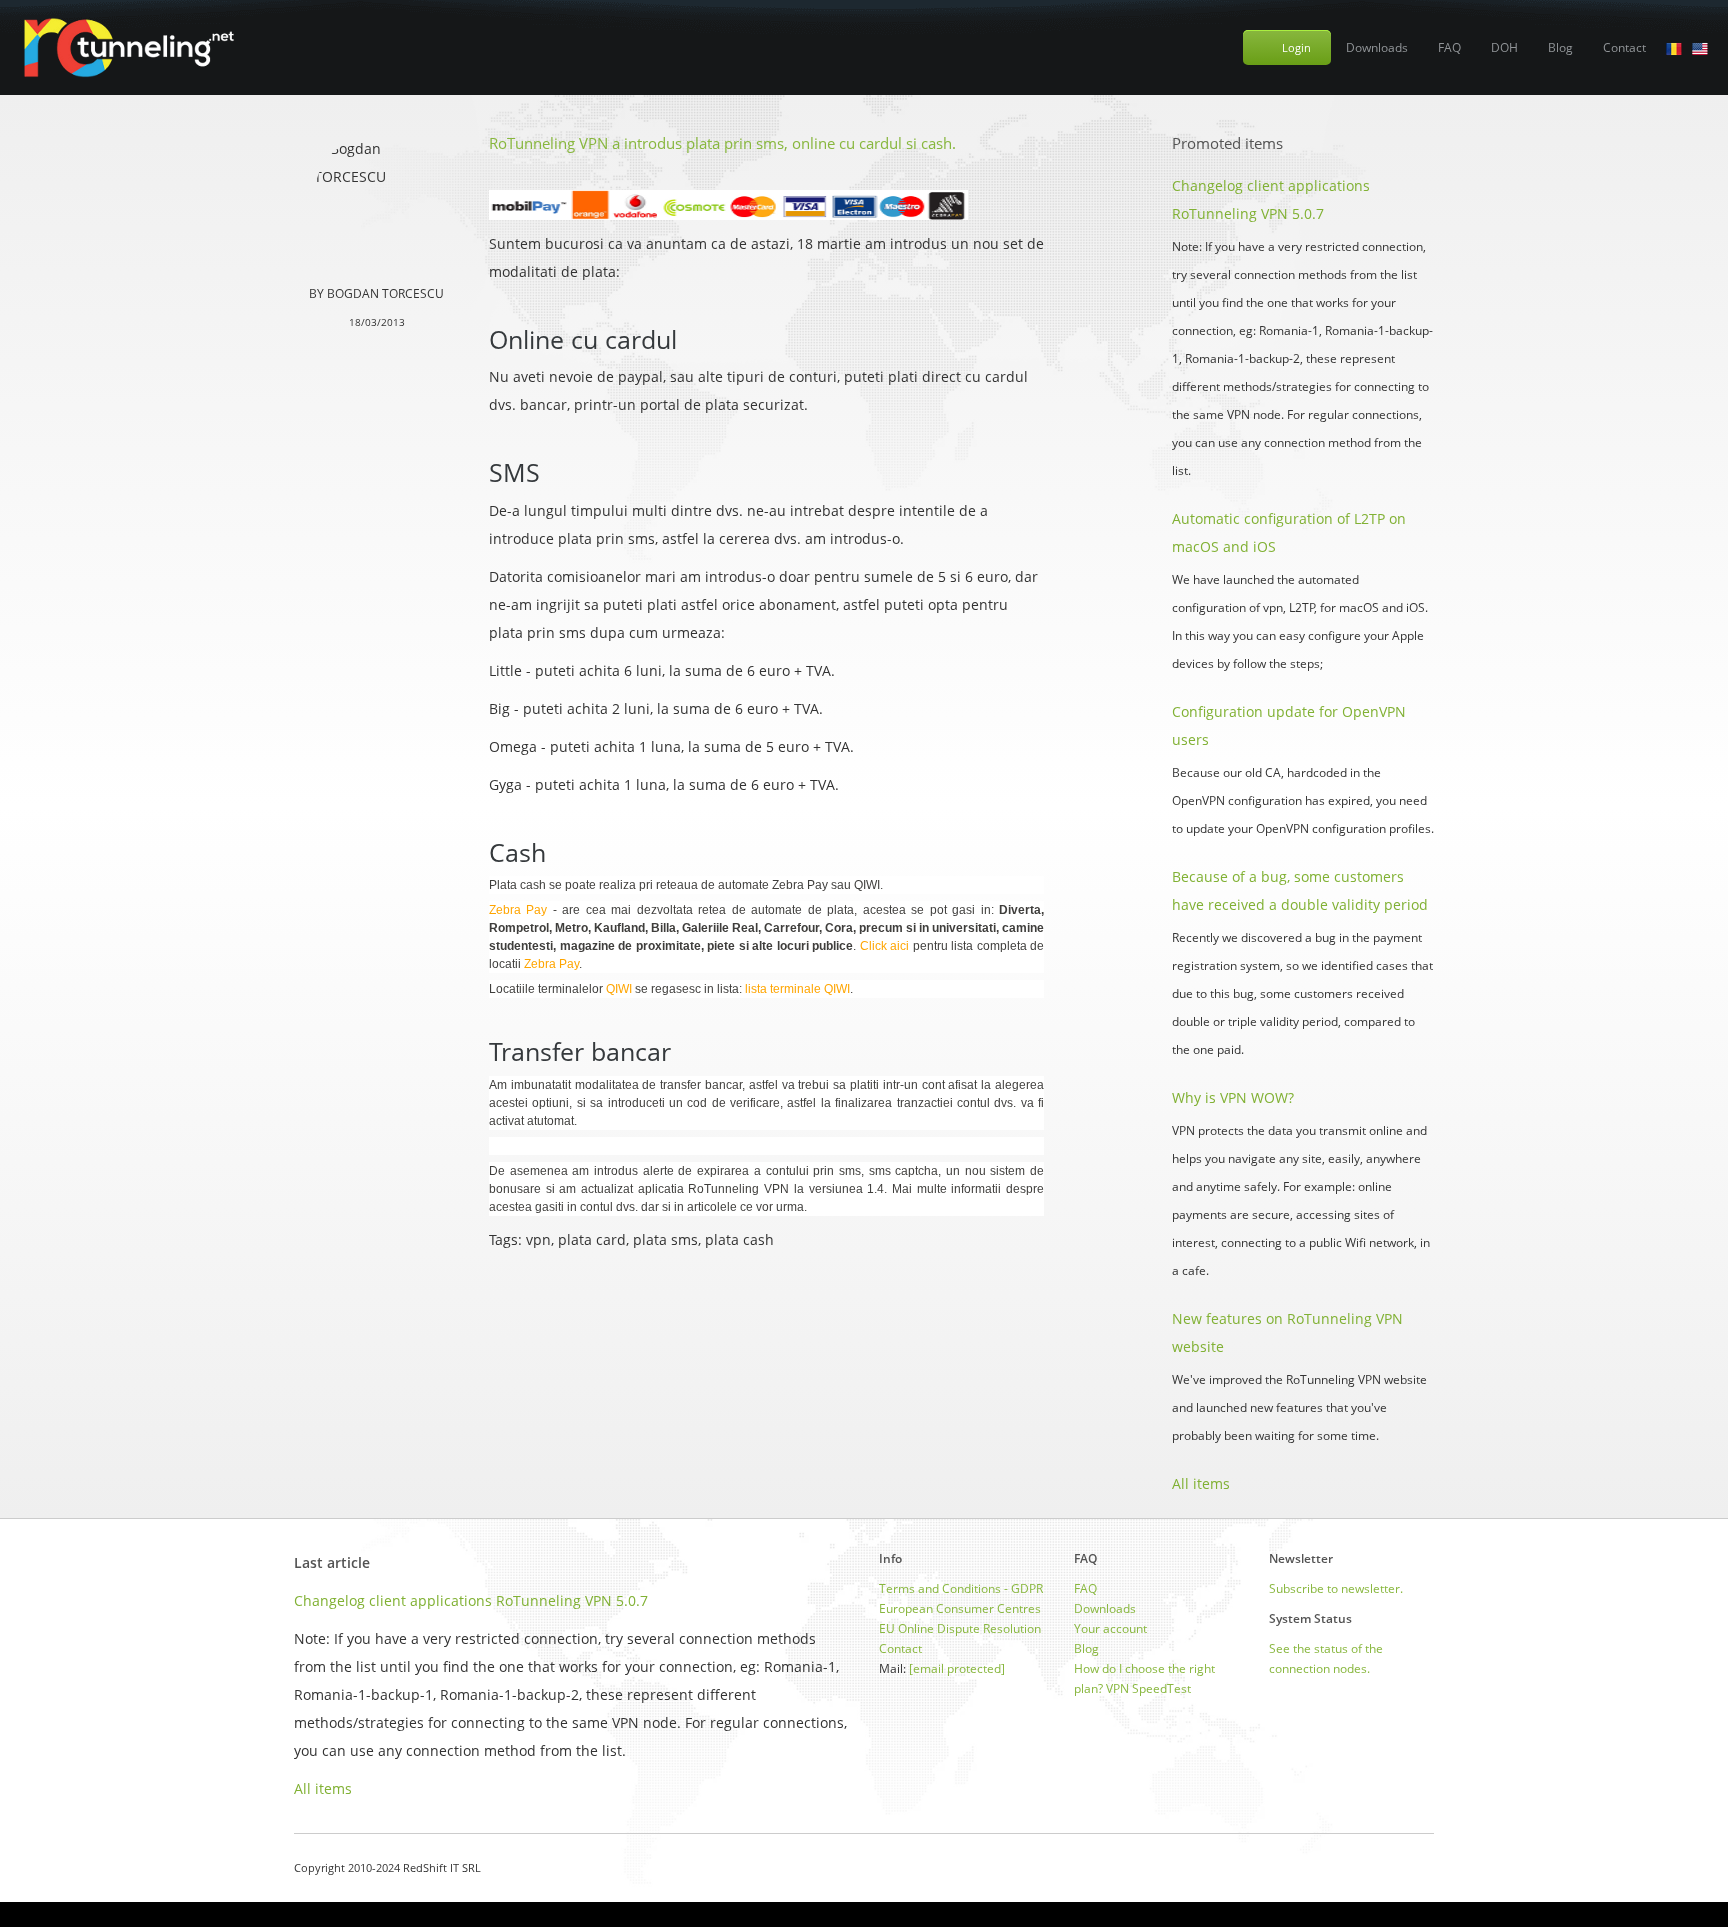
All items (1201, 1483)
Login (1296, 47)
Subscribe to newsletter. (1336, 1588)
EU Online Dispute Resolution (960, 1628)
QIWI (619, 989)
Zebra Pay (518, 910)
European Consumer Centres (960, 1608)
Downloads (1377, 47)
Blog (1560, 47)
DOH (1504, 47)
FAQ (1449, 47)
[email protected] (957, 1668)
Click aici (885, 946)
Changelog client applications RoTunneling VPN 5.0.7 (471, 1600)
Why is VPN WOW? (1233, 1097)
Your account (1110, 1628)
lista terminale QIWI (797, 989)
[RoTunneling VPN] (127, 47)
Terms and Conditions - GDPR (961, 1588)
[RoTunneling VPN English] (1700, 47)
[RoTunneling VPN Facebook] (1376, 1867)
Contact (1624, 47)
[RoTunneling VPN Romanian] (1674, 47)
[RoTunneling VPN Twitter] (1426, 1867)
